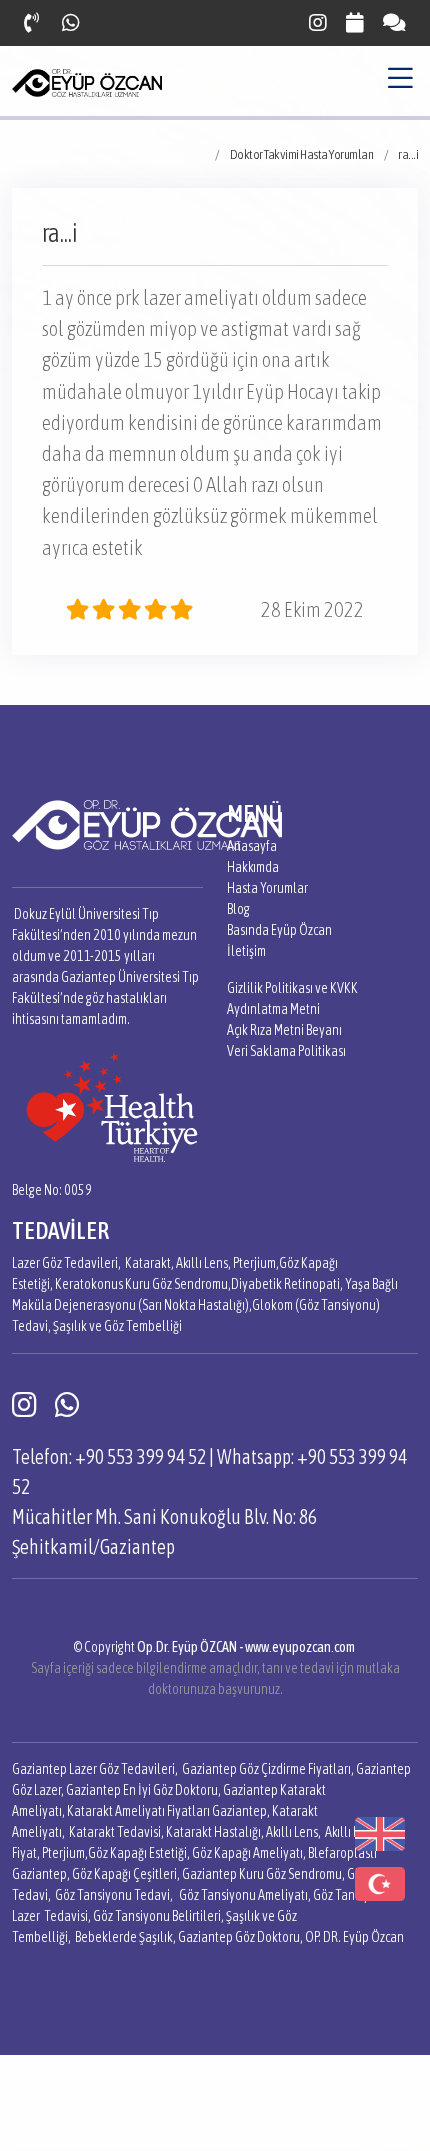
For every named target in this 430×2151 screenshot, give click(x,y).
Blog (238, 909)
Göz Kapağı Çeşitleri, (126, 1874)
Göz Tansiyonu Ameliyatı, (245, 1895)
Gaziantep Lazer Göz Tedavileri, (95, 1769)
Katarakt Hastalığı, (215, 1832)
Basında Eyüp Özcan (279, 930)
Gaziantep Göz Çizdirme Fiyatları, (268, 1769)
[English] (380, 1832)
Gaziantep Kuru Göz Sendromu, (263, 1874)
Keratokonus (89, 1284)
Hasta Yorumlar (267, 888)
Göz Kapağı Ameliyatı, (249, 1853)
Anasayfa (252, 846)
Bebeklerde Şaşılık (124, 1937)
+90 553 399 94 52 (140, 1456)
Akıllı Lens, (203, 1263)
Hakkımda (253, 867)
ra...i (408, 154)
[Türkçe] (380, 1882)
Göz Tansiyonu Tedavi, (114, 1895)
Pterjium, (256, 1263)
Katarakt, (149, 1263)
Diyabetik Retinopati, (287, 1284)
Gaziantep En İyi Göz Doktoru (142, 1790)
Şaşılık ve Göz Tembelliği (117, 1326)
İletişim (246, 951)
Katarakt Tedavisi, (116, 1832)
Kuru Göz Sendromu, (178, 1284)
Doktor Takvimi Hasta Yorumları (302, 154)
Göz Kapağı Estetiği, (139, 1853)
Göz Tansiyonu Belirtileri (157, 1916)
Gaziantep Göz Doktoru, (240, 1937)
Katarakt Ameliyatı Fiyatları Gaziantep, (168, 1811)
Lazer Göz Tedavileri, (66, 1263)
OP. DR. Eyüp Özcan (354, 1937)
